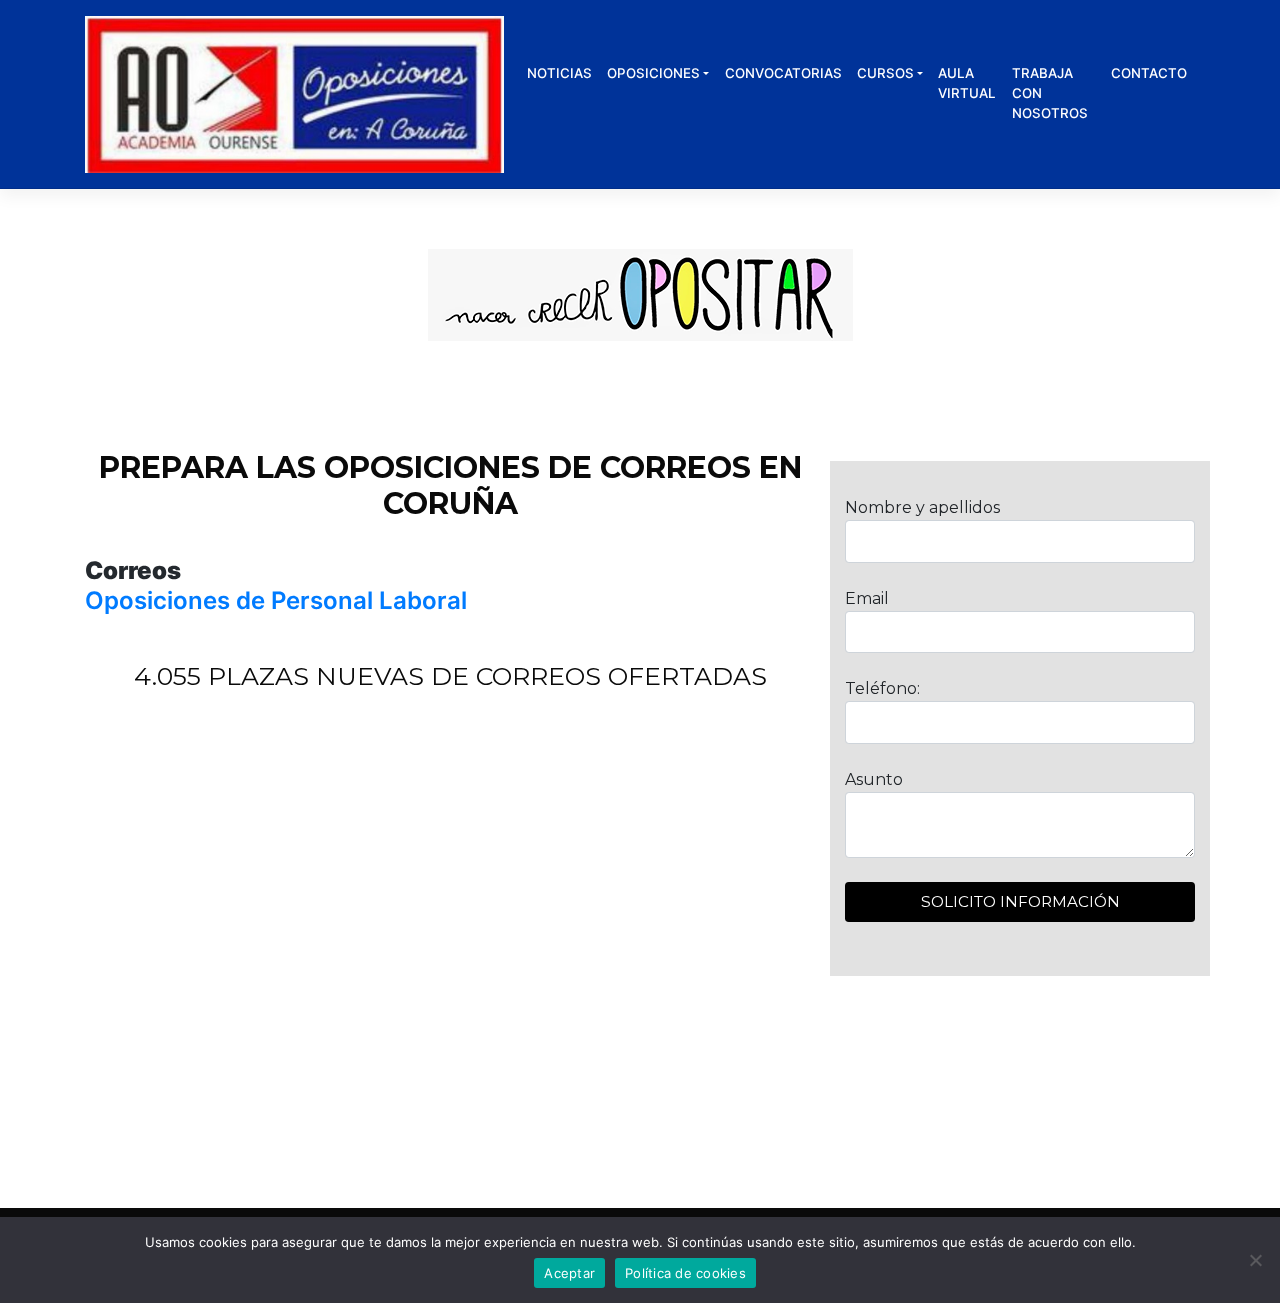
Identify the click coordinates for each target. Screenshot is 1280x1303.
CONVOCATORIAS (783, 73)
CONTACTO (1149, 73)
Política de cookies (685, 1273)
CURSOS (885, 73)
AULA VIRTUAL (967, 83)
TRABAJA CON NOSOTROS (1050, 93)
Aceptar (569, 1273)
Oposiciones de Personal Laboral (276, 600)
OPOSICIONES (653, 73)
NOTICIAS (559, 73)
